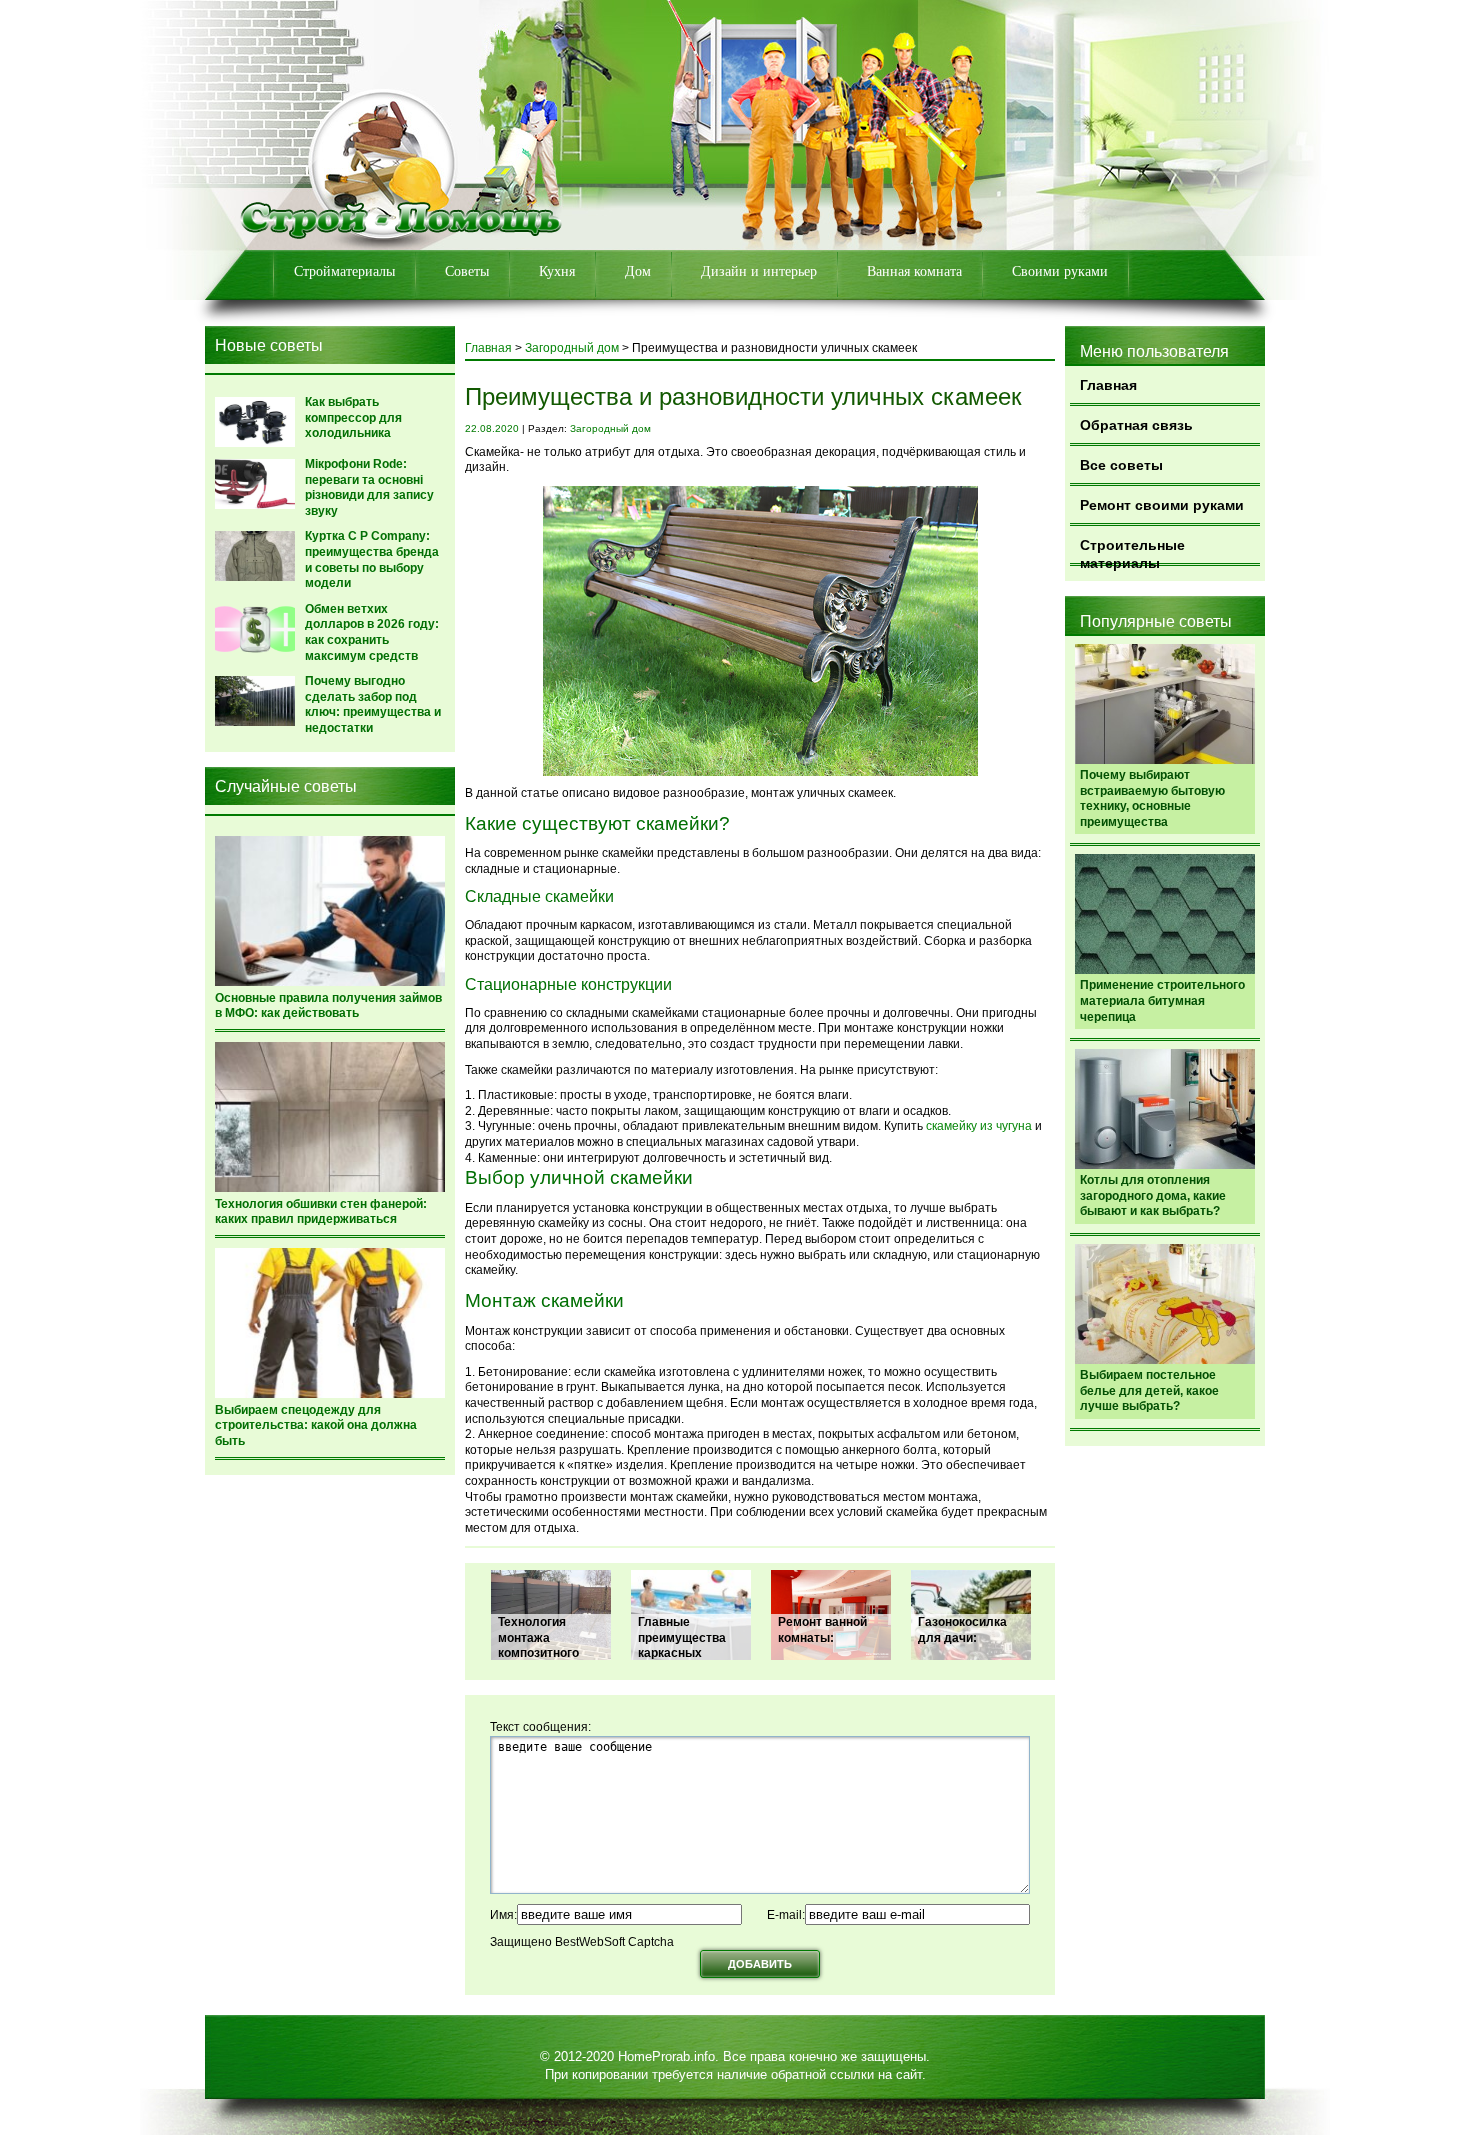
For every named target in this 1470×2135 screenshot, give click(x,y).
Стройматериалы (344, 271)
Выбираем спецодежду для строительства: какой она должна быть (316, 1425)
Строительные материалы (1132, 551)
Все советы (1121, 465)
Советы (467, 271)
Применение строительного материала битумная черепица (1162, 1000)
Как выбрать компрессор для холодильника (353, 417)
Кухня (557, 271)
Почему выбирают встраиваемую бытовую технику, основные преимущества (1152, 798)
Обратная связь (1136, 425)
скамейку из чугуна (979, 1126)
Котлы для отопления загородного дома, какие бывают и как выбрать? (1153, 1195)
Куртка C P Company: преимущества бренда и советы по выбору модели (372, 559)
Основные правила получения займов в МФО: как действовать (328, 1006)
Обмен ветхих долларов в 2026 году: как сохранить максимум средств (372, 632)
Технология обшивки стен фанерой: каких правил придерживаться (321, 1212)
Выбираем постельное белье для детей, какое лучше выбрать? (1149, 1390)
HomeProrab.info (666, 2056)
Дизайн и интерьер (759, 271)
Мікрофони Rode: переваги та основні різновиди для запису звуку (369, 487)
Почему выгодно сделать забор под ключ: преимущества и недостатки (373, 704)
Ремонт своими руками (1162, 505)
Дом (638, 271)
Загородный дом (572, 348)
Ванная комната (914, 271)
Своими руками (1060, 271)
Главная (1108, 385)
